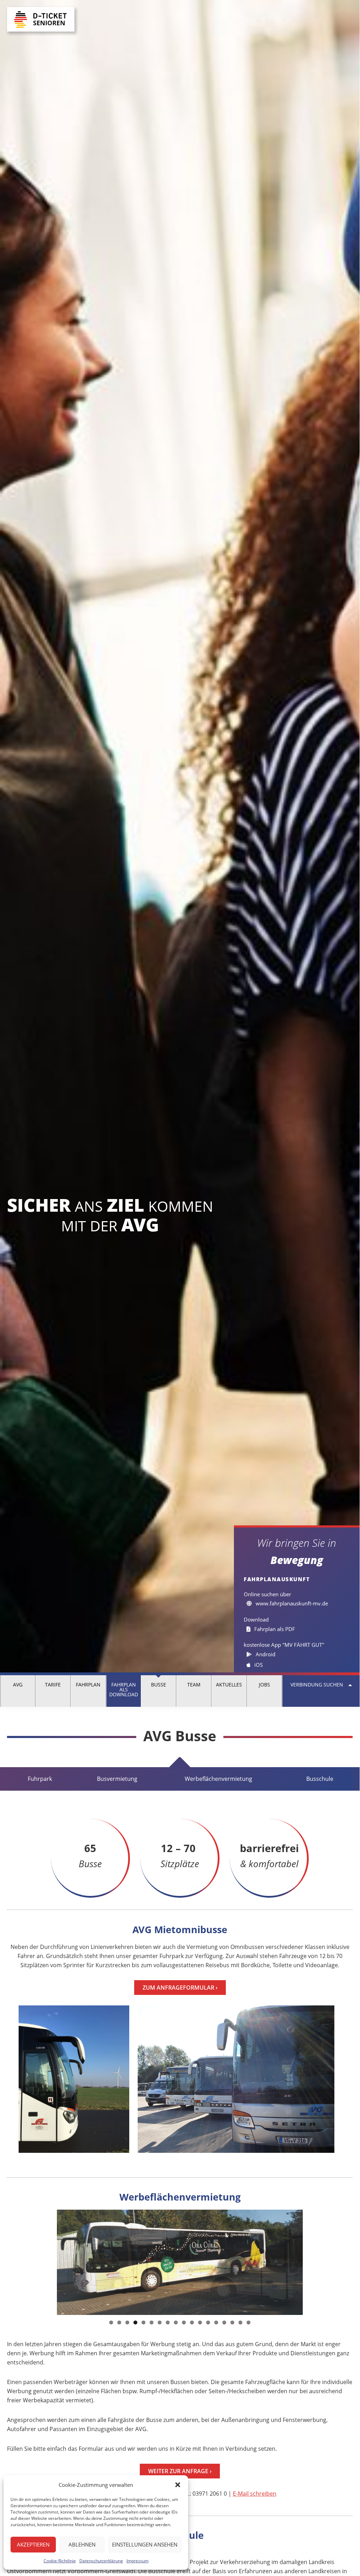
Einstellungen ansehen (145, 2544)
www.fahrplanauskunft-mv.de (291, 1603)
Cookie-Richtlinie (60, 2561)
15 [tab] (224, 2322)
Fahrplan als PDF (274, 1629)
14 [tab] (216, 2322)
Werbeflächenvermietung (218, 1779)
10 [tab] (184, 2322)
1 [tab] (111, 2322)
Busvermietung (117, 1779)
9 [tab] (176, 2322)
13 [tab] (208, 2322)
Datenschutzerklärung (101, 2561)
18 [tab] (249, 2322)
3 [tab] (127, 2322)
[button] (178, 2485)
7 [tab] (160, 2322)
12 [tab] (200, 2322)
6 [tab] (152, 2322)
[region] (180, 2262)
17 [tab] (241, 2322)
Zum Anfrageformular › (180, 1988)
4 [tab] (135, 2322)
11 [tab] (192, 2322)
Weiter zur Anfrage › (180, 2471)
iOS (258, 1665)
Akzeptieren (33, 2544)
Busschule (320, 1779)
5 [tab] (143, 2322)
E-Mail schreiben (255, 2494)
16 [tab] (233, 2322)
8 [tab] (168, 2322)
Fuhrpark (40, 1779)
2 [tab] (119, 2322)
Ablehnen (82, 2544)
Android (265, 1654)
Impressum (138, 2561)
